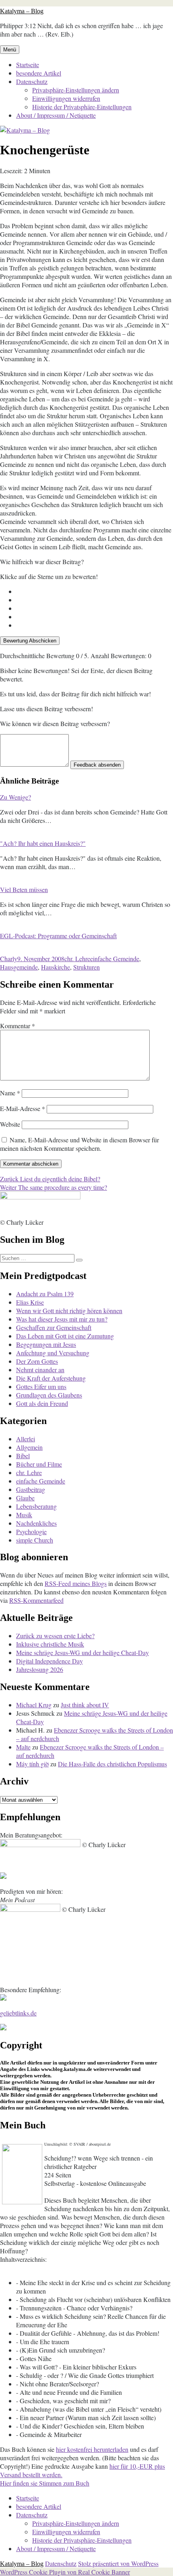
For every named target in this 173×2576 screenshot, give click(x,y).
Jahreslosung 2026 (40, 1669)
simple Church (35, 1540)
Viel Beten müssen (24, 889)
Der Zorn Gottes (37, 1361)
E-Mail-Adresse (23, 1108)
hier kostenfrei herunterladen (92, 2449)
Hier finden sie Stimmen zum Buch (45, 2483)
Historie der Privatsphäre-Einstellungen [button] (82, 107)
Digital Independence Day (49, 1661)
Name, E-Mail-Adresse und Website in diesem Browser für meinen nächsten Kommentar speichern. (79, 1144)
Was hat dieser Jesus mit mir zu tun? (62, 1319)
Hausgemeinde (19, 967)
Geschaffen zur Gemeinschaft (54, 1327)
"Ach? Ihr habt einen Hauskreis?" (43, 843)
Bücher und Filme (39, 1464)
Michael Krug (34, 1705)
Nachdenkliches (36, 1523)
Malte (23, 1747)
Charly (9, 959)
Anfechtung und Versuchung (53, 1353)
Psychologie (31, 1531)
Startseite (28, 64)
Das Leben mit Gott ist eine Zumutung (65, 1336)
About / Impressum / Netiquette (56, 115)
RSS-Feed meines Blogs (76, 1583)
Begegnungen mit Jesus (46, 1344)
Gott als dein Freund (42, 1403)
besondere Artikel (39, 73)
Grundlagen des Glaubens (49, 1395)
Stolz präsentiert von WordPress (118, 2563)
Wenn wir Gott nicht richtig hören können (69, 1311)
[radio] (95, 591)
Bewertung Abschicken (30, 641)
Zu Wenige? (15, 797)
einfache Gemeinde (115, 959)
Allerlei (26, 1439)
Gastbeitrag (31, 1489)
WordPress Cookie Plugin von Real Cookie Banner (65, 2572)
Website (10, 1124)
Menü (10, 50)
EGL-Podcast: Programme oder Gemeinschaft (58, 936)
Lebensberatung (36, 1506)
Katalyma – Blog (22, 11)
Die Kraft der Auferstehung (51, 1378)
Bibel (23, 1456)
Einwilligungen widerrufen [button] (66, 98)
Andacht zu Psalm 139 (45, 1294)
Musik (24, 1515)
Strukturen (86, 967)
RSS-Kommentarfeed (36, 1600)
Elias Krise (30, 1302)
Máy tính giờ (32, 1764)
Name (10, 1093)
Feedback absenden (97, 765)
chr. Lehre (77, 959)
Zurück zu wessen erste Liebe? (55, 1636)
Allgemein (29, 1447)
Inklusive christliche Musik (50, 1644)
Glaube (25, 1498)
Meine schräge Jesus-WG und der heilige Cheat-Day (82, 1652)
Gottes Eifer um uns (41, 1386)
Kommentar (18, 1026)
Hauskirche (56, 967)
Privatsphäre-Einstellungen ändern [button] (76, 90)
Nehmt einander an (40, 1370)
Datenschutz (32, 81)
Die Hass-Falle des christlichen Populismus (112, 1764)
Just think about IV (85, 1705)
